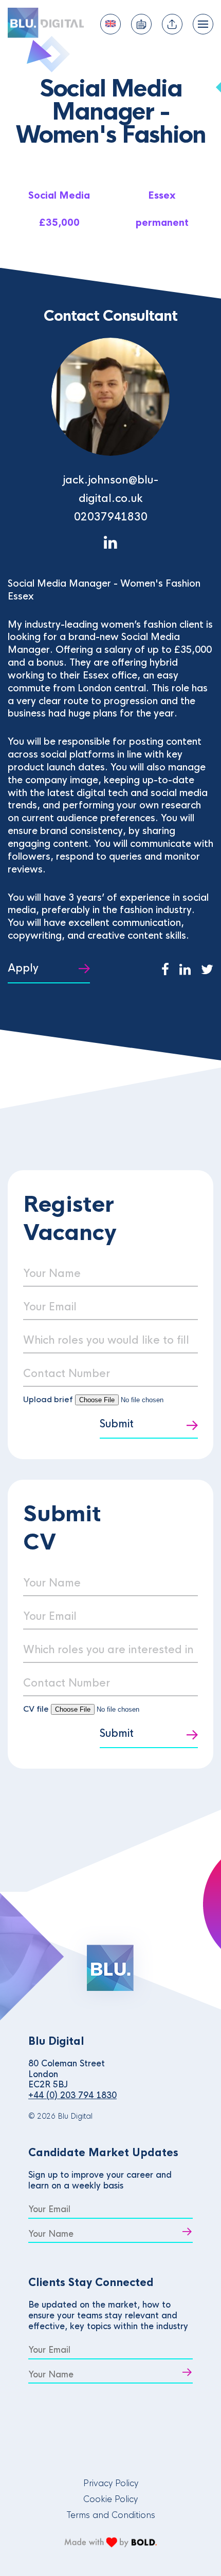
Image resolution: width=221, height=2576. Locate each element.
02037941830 (111, 517)
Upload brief (48, 1399)
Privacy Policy (111, 2483)
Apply (23, 968)
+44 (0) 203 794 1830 (72, 2095)
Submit (117, 1424)
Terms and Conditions (111, 2515)
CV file (37, 1709)
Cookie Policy (110, 2499)
